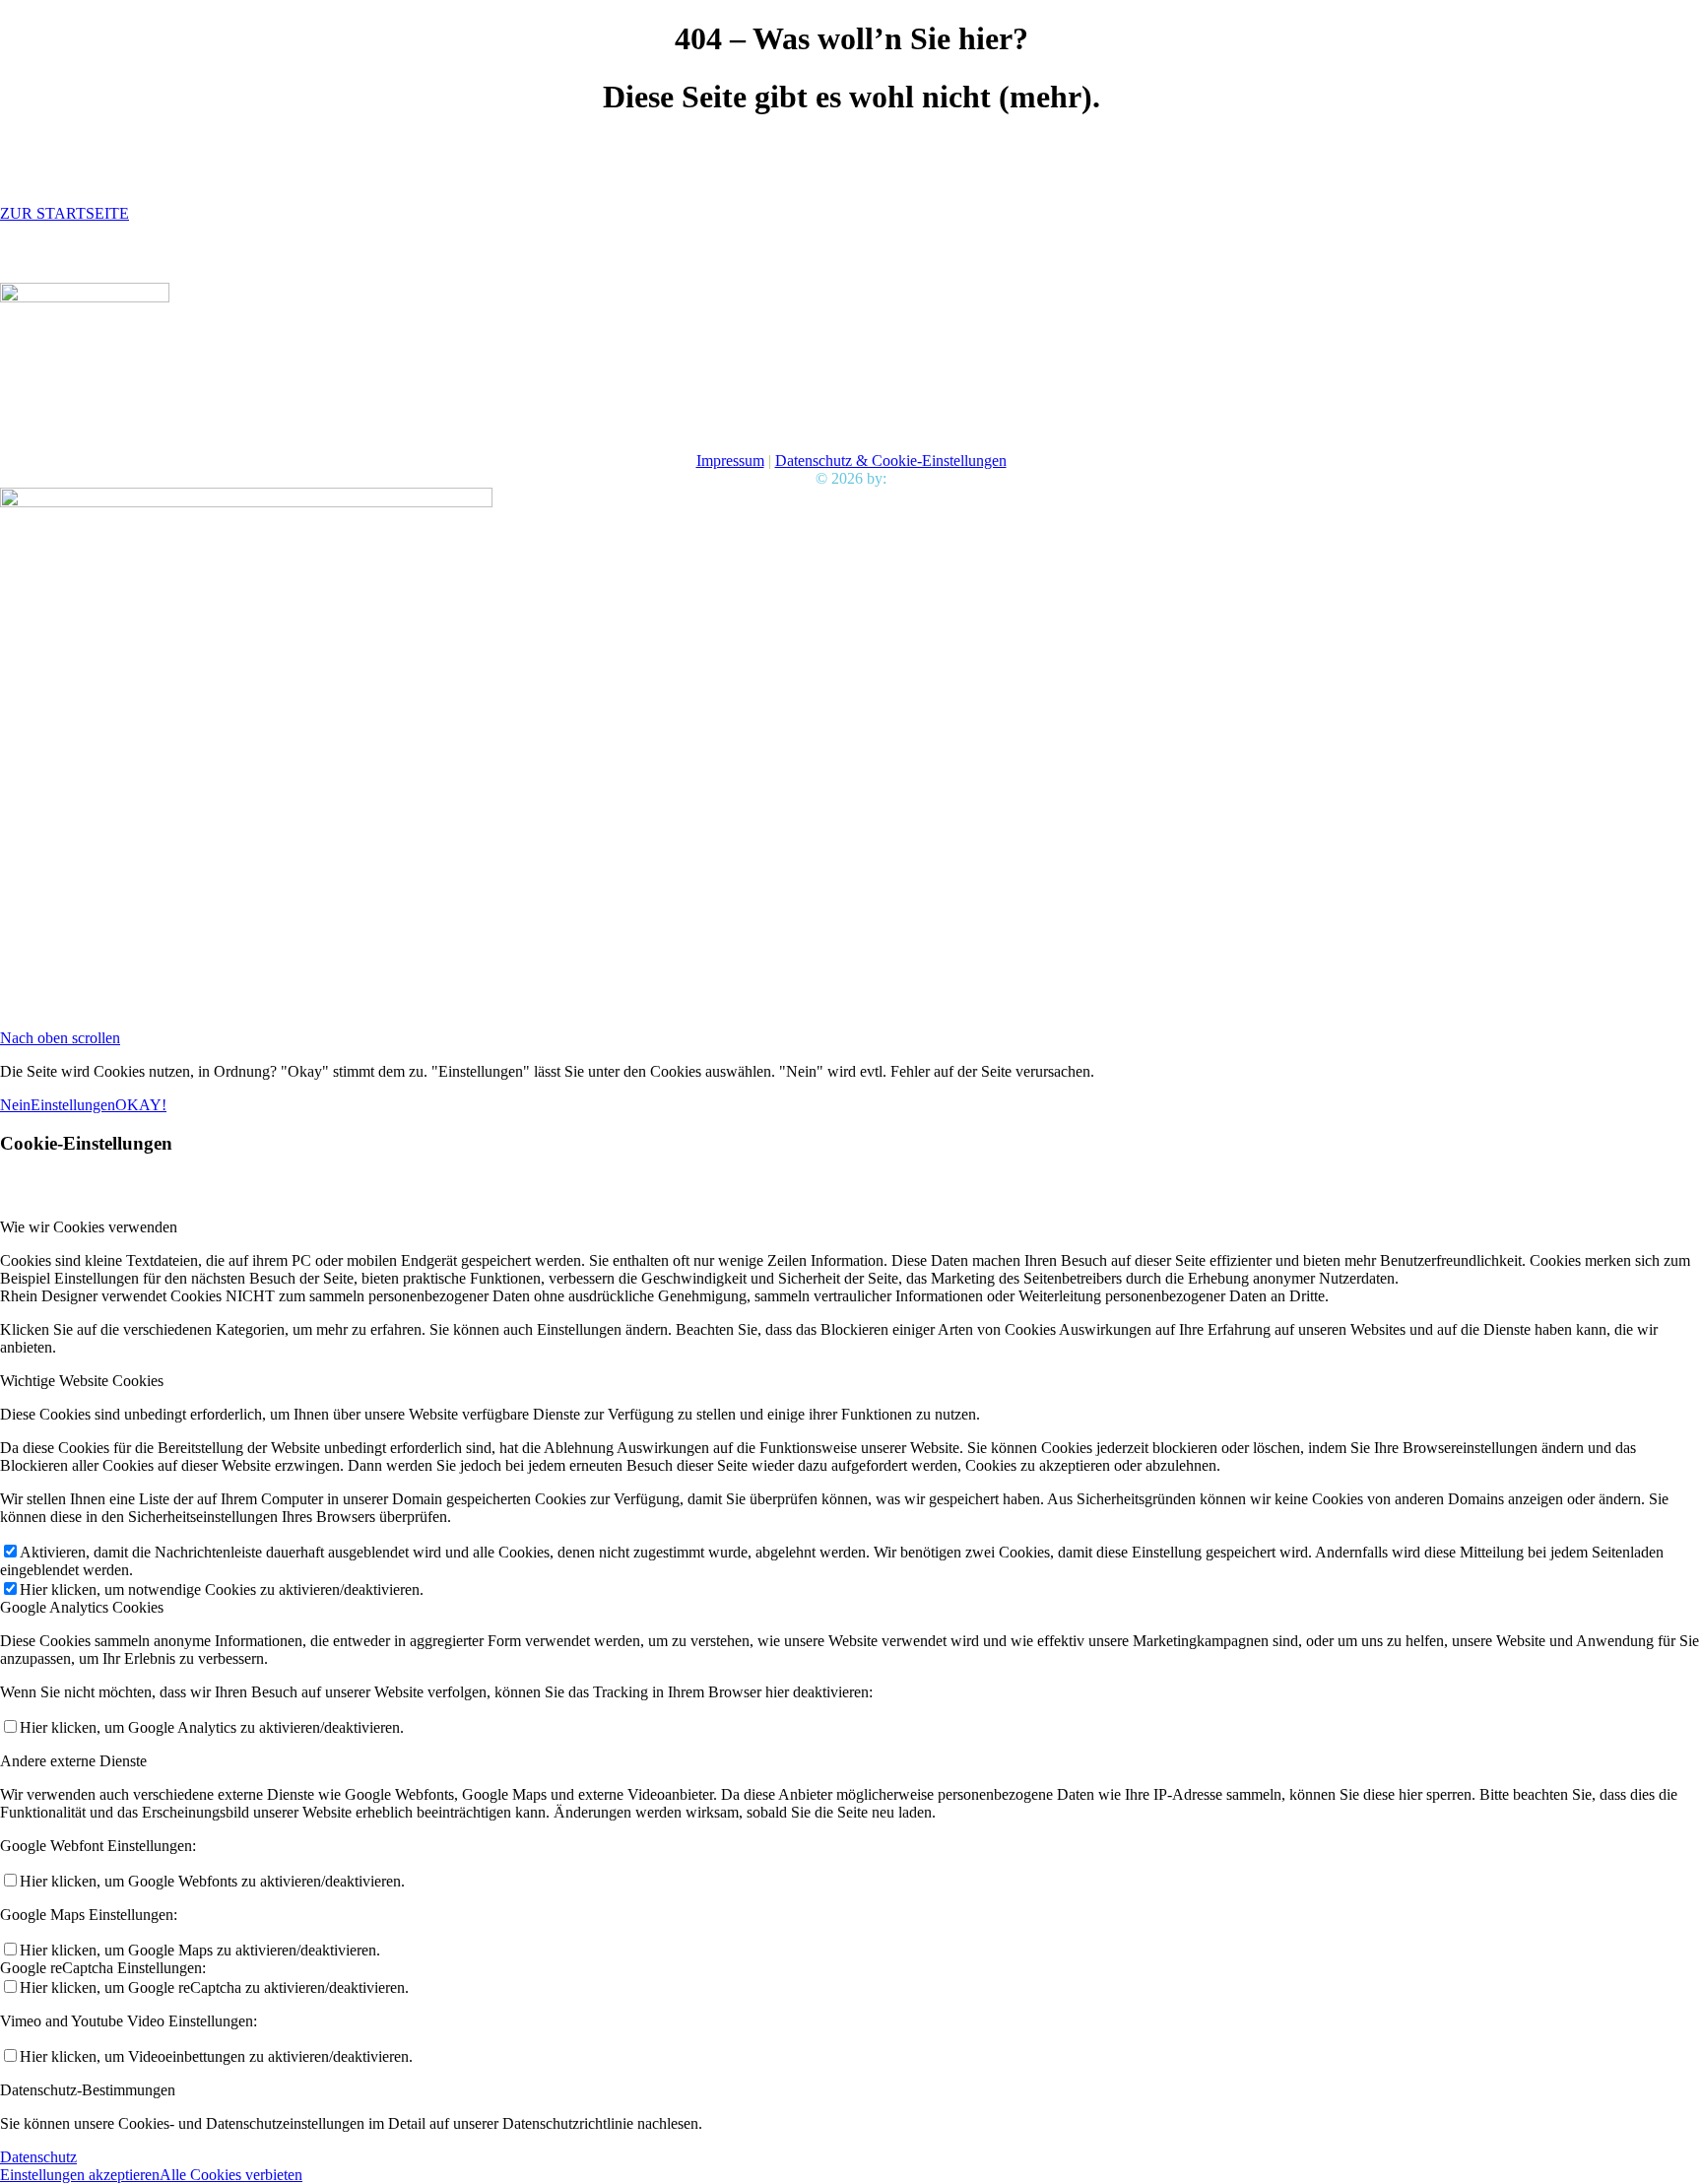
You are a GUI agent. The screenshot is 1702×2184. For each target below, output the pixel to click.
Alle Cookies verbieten (231, 2175)
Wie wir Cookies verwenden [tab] (89, 1227)
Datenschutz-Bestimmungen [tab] (88, 2090)
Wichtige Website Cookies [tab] (82, 1381)
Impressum (730, 461)
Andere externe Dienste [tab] (73, 1761)
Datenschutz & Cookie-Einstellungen (891, 461)
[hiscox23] (85, 297)
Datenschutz (38, 2157)
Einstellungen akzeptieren (80, 2175)
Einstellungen (73, 1105)
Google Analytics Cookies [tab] (82, 1607)
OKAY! (141, 1105)
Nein (15, 1105)
